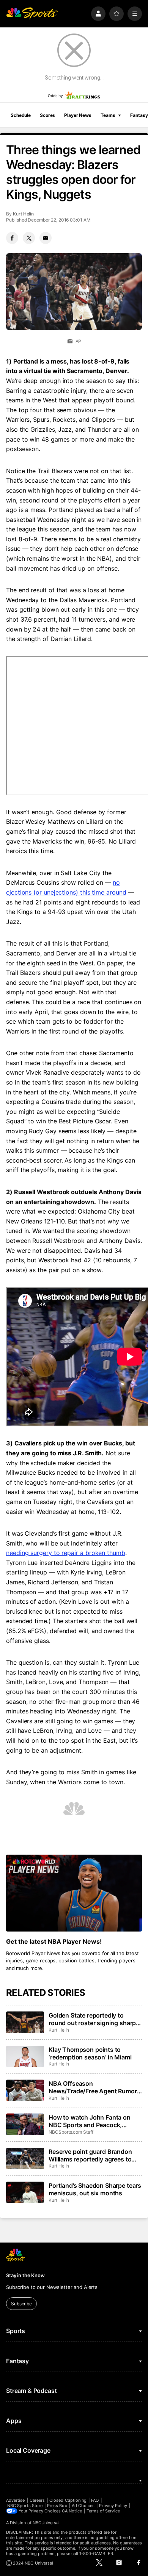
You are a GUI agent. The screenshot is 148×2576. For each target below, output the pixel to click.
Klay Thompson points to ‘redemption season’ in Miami (90, 2053)
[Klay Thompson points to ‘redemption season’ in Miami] (25, 2056)
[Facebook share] (12, 238)
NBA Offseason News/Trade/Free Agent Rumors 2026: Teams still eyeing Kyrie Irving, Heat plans (94, 2087)
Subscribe (21, 2304)
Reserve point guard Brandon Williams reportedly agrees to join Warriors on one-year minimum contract (90, 2155)
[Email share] (46, 238)
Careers (37, 2500)
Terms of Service (103, 2511)
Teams (108, 115)
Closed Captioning (68, 2500)
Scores (47, 115)
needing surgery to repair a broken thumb (66, 1553)
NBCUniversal (46, 2523)
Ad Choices (83, 2506)
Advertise (16, 2500)
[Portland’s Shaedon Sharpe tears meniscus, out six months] (25, 2192)
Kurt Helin (23, 214)
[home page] (32, 14)
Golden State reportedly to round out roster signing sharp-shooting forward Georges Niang (94, 2019)
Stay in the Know (25, 2275)
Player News (78, 115)
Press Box (57, 2506)
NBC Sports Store (25, 2506)
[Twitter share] (29, 238)
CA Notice (72, 2511)
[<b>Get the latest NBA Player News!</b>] (74, 1893)
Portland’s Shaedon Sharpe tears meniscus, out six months (95, 2189)
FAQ (95, 2500)
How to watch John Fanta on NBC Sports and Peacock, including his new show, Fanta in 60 (95, 2121)
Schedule (21, 115)
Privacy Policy (113, 2506)
